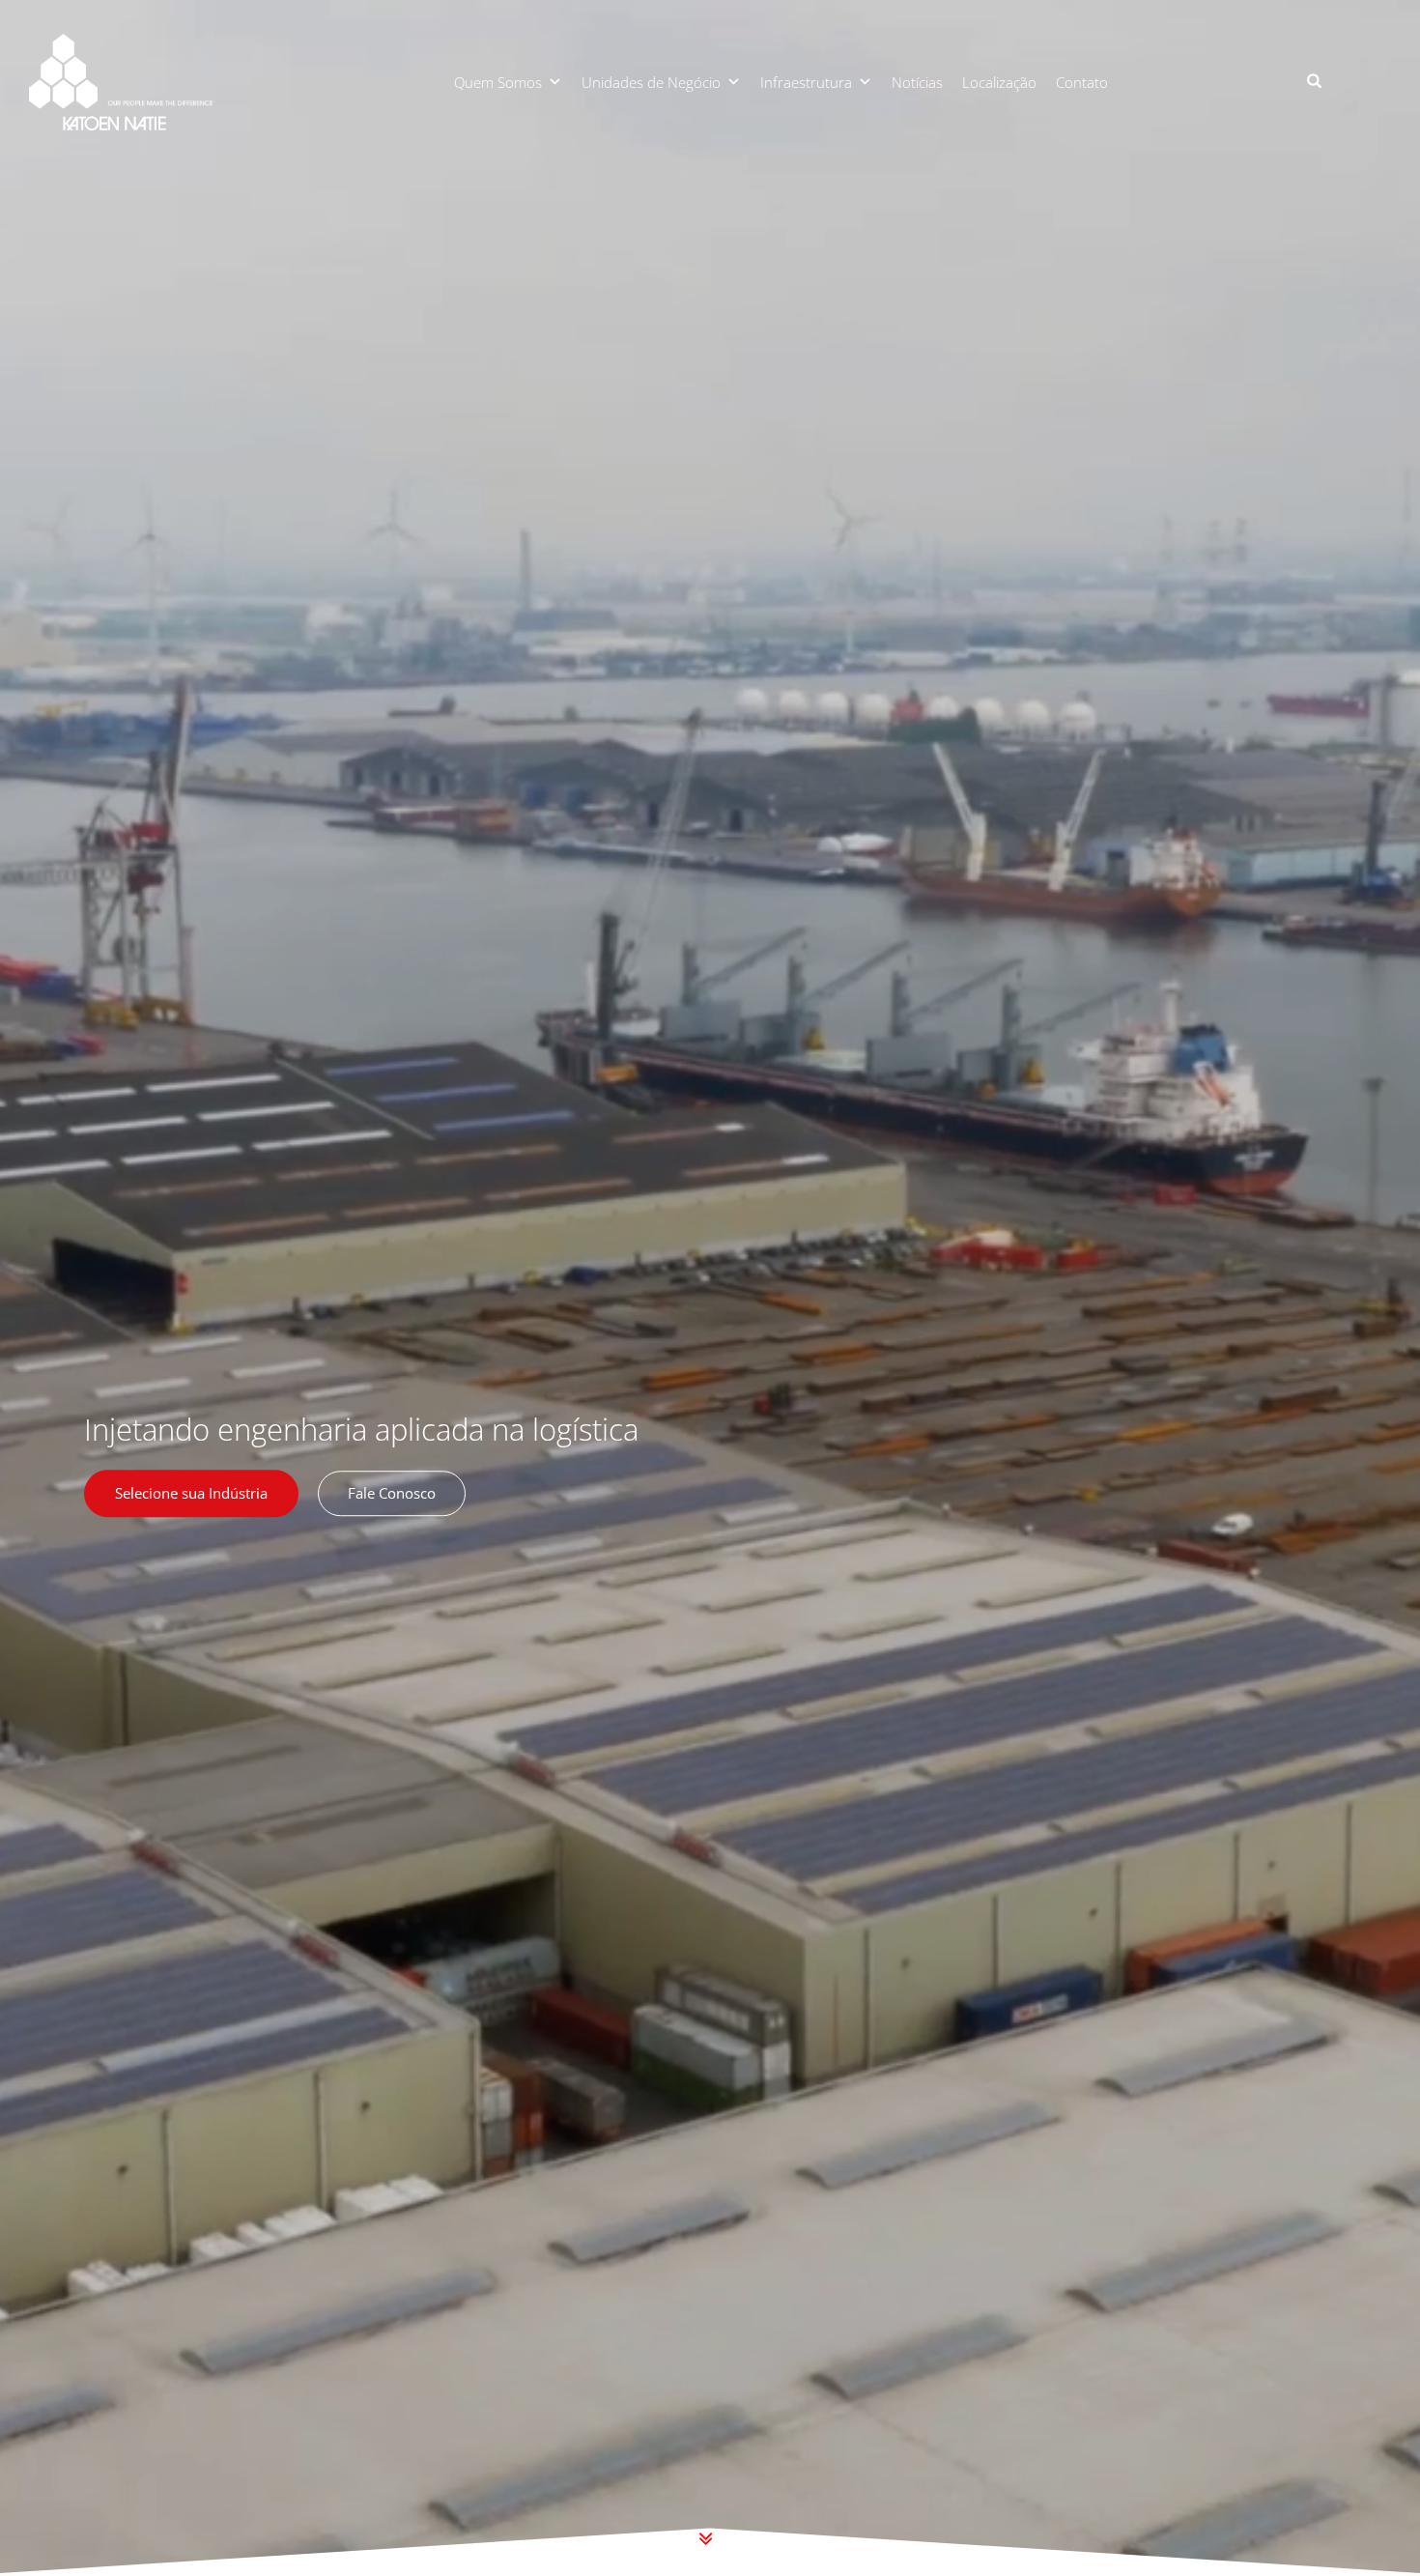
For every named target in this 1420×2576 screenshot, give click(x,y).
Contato (1082, 82)
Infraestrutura (806, 82)
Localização (999, 82)
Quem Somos (498, 82)
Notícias (917, 82)
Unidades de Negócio (651, 82)
